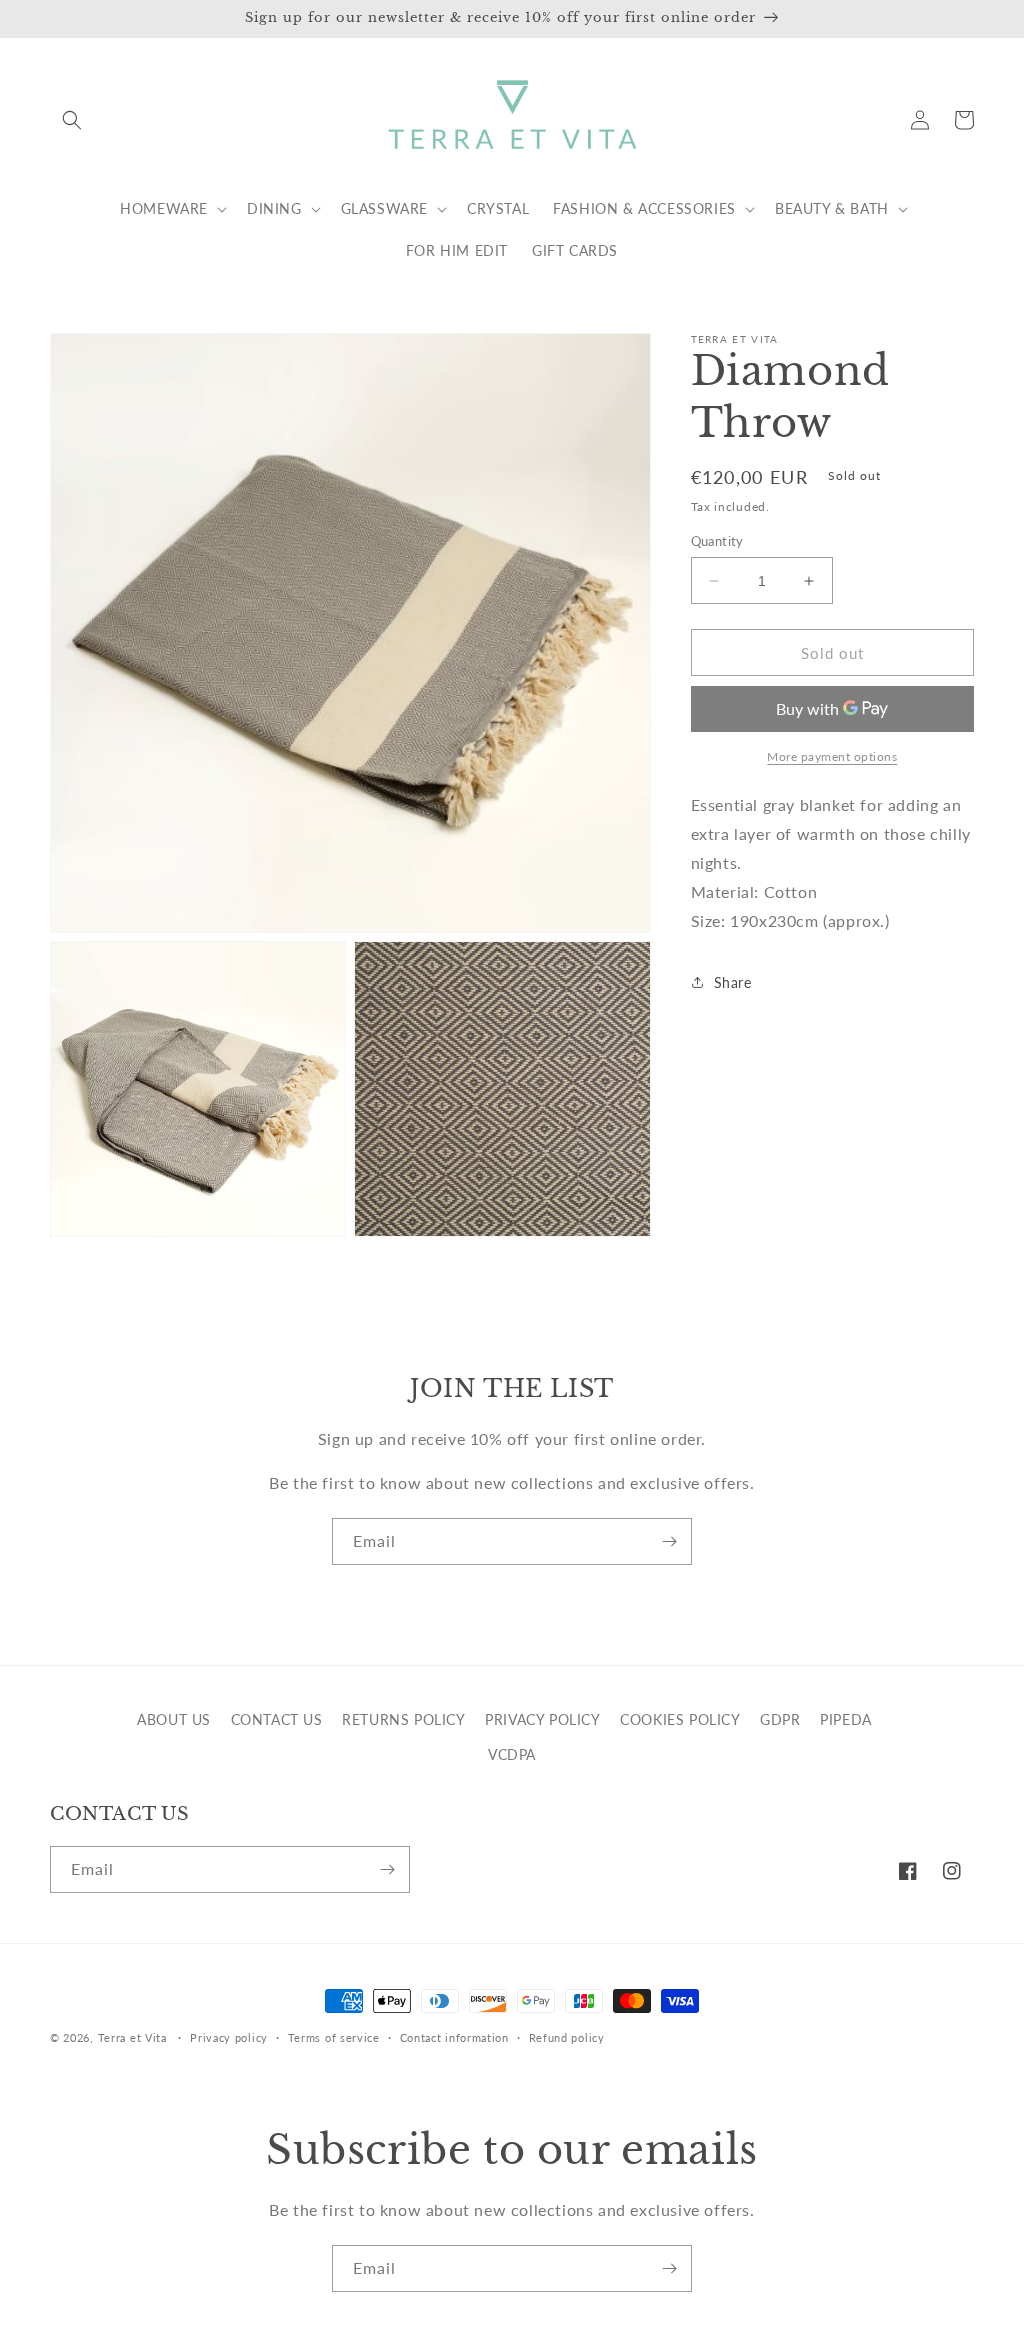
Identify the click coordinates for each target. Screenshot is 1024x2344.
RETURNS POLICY (403, 1719)
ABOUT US (174, 1719)
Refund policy (567, 2037)
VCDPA (512, 1754)
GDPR (780, 1719)
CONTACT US (277, 1719)
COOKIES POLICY (680, 1719)
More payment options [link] (832, 756)
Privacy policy (229, 2037)
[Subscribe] (669, 1541)
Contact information (454, 2037)
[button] (72, 120)
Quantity (717, 541)
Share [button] (733, 982)
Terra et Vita (132, 2037)
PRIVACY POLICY (542, 1719)
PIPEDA (846, 1719)
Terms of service (334, 2037)
